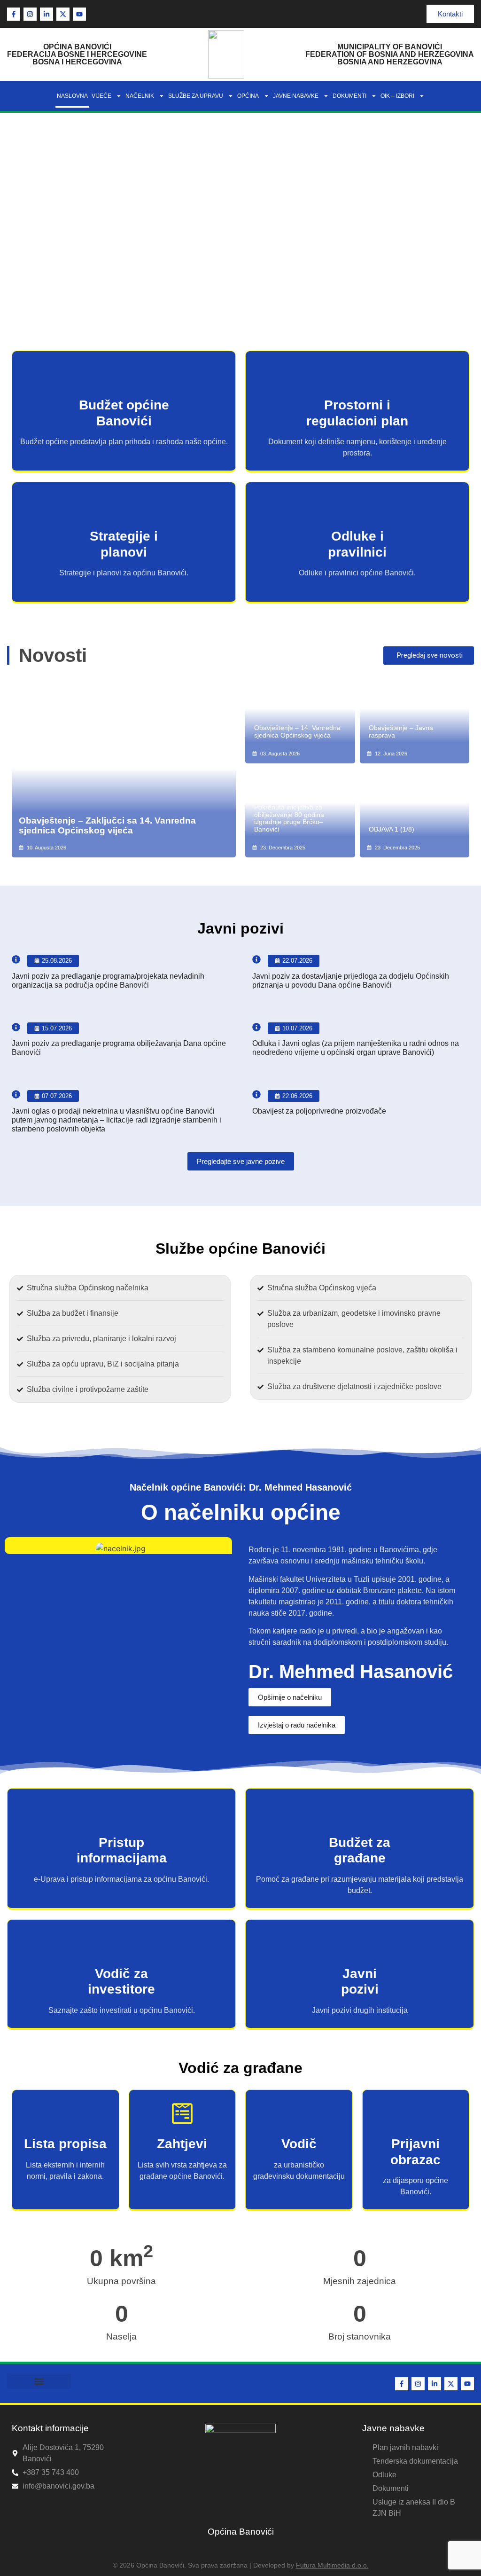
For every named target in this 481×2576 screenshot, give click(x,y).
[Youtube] (79, 14)
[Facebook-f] (14, 14)
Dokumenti (349, 96)
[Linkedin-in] (47, 14)
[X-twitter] (63, 14)
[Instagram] (30, 14)
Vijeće (101, 96)
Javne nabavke (296, 96)
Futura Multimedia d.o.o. (332, 2565)
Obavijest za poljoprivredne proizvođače (319, 1111)
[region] (240, 222)
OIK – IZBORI (397, 96)
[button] (240, 298)
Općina (248, 96)
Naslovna (72, 96)
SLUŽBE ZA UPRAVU (196, 96)
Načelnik (140, 96)
